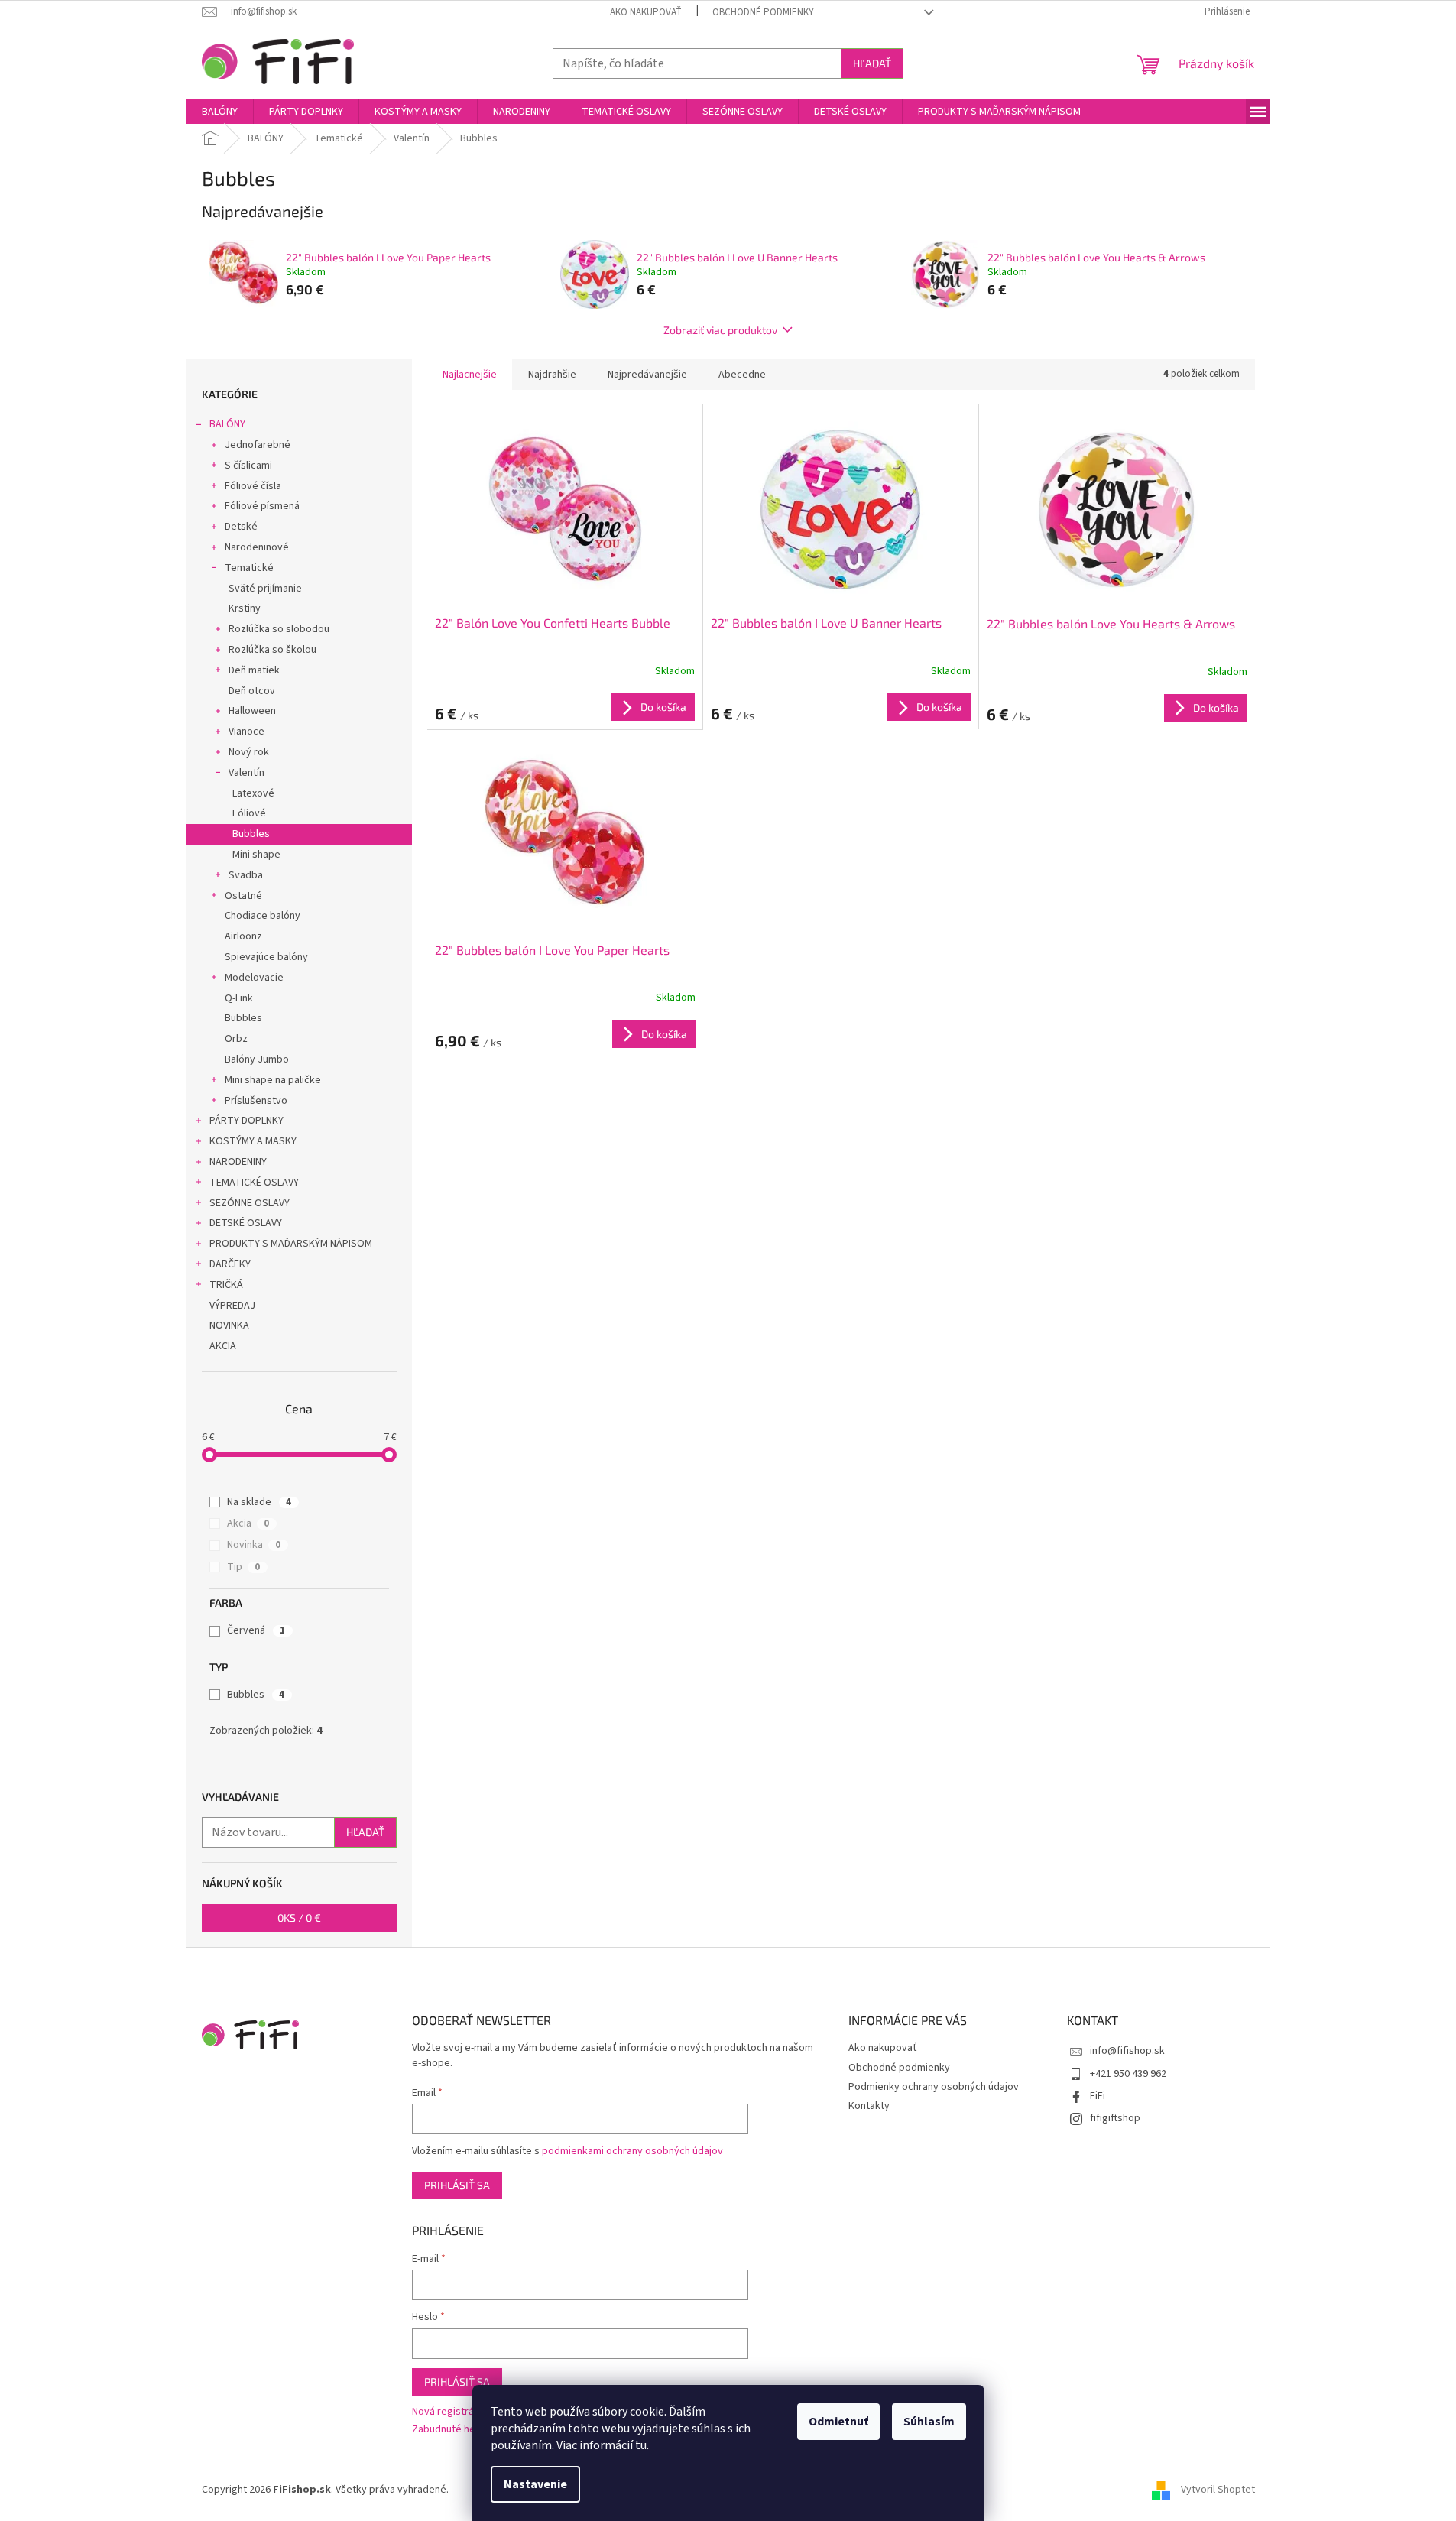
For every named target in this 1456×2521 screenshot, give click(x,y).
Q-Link (239, 998)
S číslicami (248, 466)
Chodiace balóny (263, 916)
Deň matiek (254, 670)
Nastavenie (535, 2484)
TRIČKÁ (226, 1285)
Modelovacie (254, 978)
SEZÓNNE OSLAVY (250, 1203)
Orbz (236, 1039)
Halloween (252, 711)
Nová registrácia (449, 2412)
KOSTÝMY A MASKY (253, 1141)
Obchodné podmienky (763, 12)
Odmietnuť (838, 2422)
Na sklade (259, 1502)
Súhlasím (929, 2422)
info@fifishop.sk (1127, 2051)
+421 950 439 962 (1128, 2074)
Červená (256, 1630)
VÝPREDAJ (232, 1306)
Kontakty (869, 2106)
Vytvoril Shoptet (1218, 2490)
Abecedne (742, 375)
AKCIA (223, 1346)
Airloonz (243, 936)
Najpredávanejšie (647, 375)
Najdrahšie (552, 375)
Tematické (249, 568)
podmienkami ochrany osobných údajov (632, 2151)
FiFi (1098, 2096)
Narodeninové (257, 547)
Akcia (248, 1523)
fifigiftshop (1115, 2118)
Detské (241, 527)
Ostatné (243, 896)
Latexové (253, 793)
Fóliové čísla (253, 486)
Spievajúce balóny (266, 957)
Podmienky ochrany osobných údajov (934, 2087)
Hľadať (872, 63)
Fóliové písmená (262, 506)
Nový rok (249, 752)
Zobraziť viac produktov (720, 330)
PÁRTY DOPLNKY (246, 1121)
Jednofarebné (258, 445)
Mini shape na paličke (273, 1080)
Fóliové (249, 813)
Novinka (254, 1545)
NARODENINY (238, 1162)
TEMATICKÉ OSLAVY (254, 1183)
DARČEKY (230, 1264)
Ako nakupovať (646, 12)
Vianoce (246, 732)
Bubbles (251, 834)
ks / (299, 1918)
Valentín (246, 773)
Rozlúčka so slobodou (279, 629)
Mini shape (256, 855)
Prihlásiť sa (457, 2185)
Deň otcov (252, 691)
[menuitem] (220, 112)
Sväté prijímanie (265, 589)
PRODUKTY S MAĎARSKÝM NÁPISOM (291, 1244)
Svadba (246, 875)
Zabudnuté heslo (451, 2430)
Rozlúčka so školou (272, 650)
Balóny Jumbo (257, 1059)
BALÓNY (227, 424)
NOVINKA (229, 1325)
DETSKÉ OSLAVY (246, 1223)
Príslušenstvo (256, 1101)
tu (641, 2445)
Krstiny (245, 608)
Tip (243, 1567)
